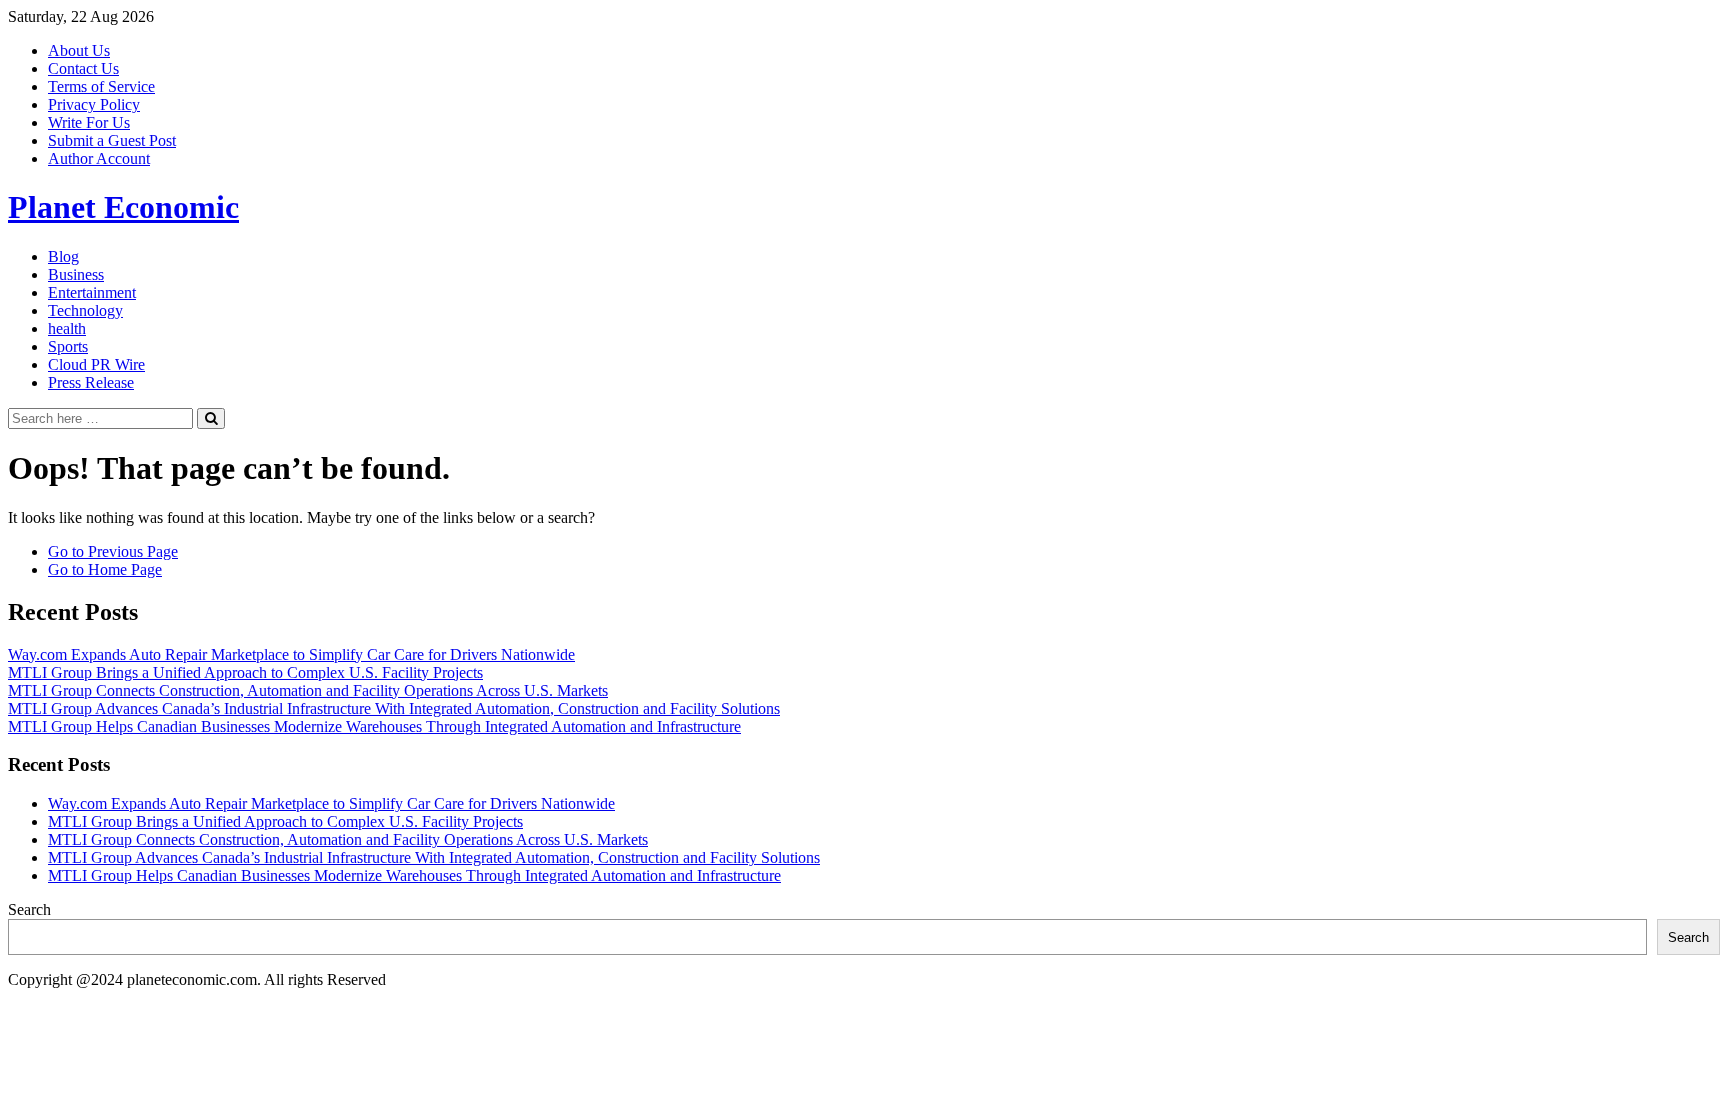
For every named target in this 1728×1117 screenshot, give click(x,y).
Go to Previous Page (113, 551)
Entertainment (92, 292)
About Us (79, 50)
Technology (85, 310)
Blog (63, 256)
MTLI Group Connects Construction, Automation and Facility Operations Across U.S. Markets (308, 690)
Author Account (99, 158)
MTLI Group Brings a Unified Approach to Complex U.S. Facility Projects (245, 672)
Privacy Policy (94, 104)
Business (76, 274)
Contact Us (83, 68)
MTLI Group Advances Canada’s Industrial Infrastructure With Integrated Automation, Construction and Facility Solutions (394, 708)
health (67, 328)
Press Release (91, 382)
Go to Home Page (105, 569)
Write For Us (89, 122)
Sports (68, 346)
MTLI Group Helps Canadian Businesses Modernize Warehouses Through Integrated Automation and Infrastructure (374, 726)
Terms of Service (101, 86)
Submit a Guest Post (112, 140)
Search (29, 909)
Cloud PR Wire (96, 364)
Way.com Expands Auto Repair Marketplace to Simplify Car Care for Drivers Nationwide (291, 654)
